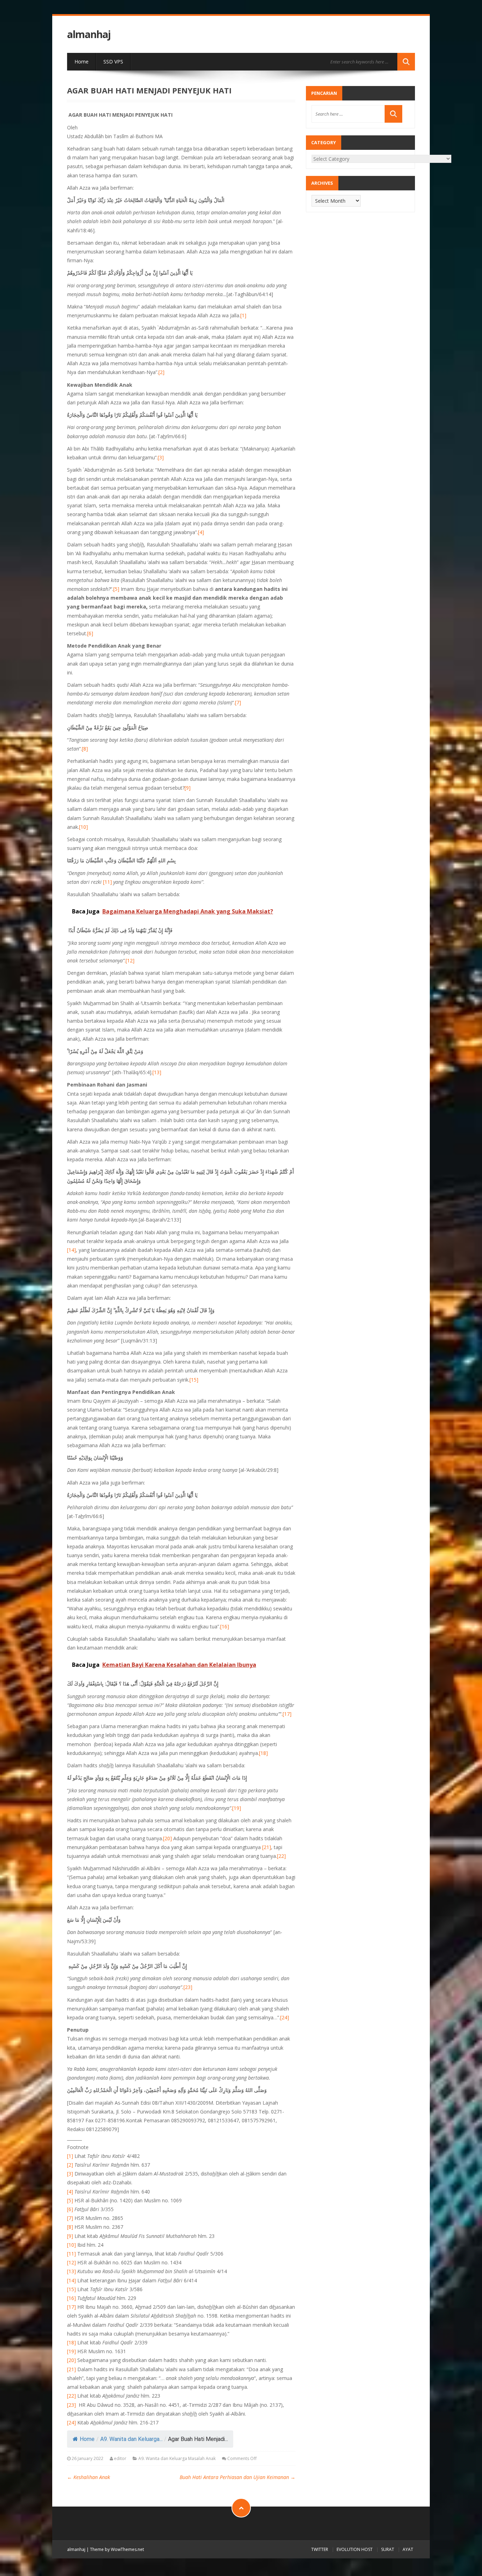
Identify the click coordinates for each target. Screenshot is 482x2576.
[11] (107, 882)
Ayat (408, 2549)
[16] (225, 1626)
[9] (188, 788)
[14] (71, 1250)
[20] (167, 1838)
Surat (388, 2549)
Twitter (320, 2549)
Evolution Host (355, 2549)
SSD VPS (113, 62)
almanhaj (89, 34)
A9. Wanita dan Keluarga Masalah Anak (177, 2458)
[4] (201, 532)
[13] (157, 1072)
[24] (285, 2017)
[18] (263, 1753)
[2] (161, 372)
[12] (130, 960)
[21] (267, 1847)
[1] (243, 315)
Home (82, 62)
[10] (83, 827)
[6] (90, 633)
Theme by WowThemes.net (117, 2549)
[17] (287, 1714)
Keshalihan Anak (89, 2477)
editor (120, 2458)
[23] (188, 1987)
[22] (281, 1856)
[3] (161, 457)
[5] (116, 589)
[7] (238, 702)
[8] (85, 749)
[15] (194, 1380)
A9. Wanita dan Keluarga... (131, 2439)
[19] (237, 1808)
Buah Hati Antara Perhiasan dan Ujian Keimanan (237, 2477)
